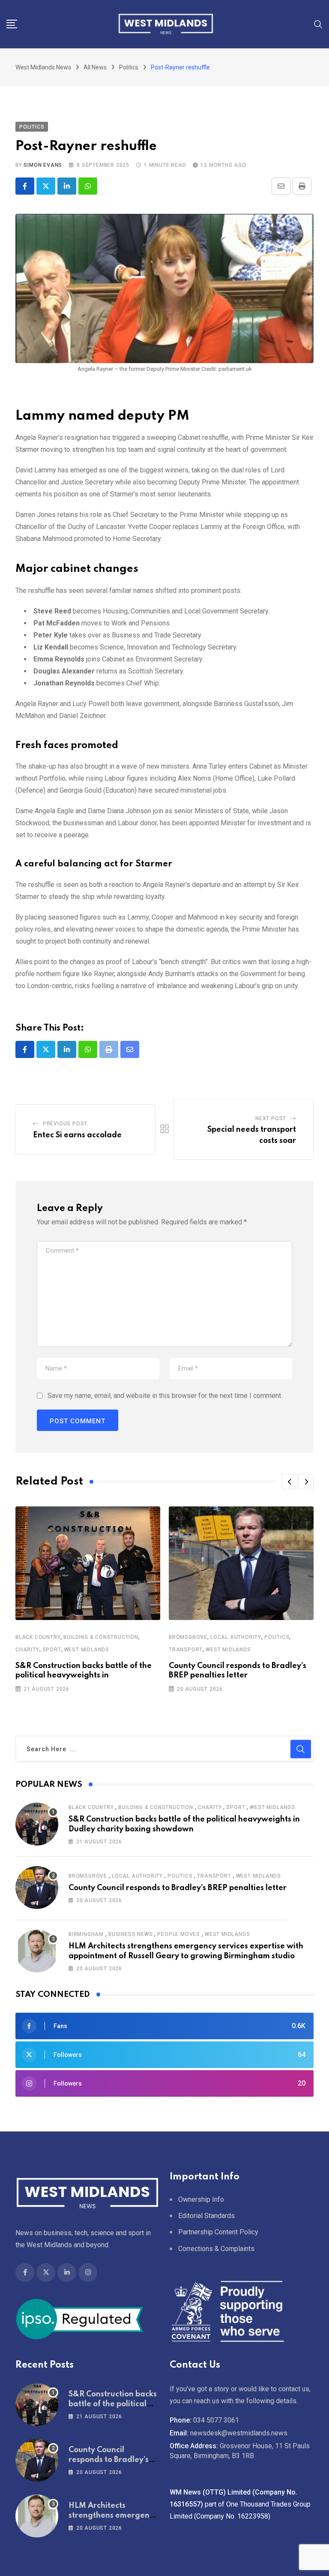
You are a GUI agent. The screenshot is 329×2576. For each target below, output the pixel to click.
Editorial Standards (206, 2216)
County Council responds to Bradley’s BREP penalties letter (178, 1888)
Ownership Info (201, 2199)
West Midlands (87, 1650)
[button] (290, 1482)
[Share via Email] (281, 186)
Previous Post (65, 1124)
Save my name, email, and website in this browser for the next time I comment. (165, 1396)
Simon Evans (43, 165)
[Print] (302, 186)
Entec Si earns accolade (77, 1135)
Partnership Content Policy (218, 2232)
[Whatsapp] (88, 186)
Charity (27, 1650)
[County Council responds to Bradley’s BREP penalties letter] (37, 1888)
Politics (277, 1637)
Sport (52, 1650)
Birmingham (86, 1934)
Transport (186, 1650)
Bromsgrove (188, 1637)
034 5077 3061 (216, 2420)
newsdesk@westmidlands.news (239, 2433)
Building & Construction (101, 1637)
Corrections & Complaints (216, 2249)
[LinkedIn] (67, 186)
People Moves (179, 1934)
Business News (130, 1934)
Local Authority (236, 1637)
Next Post (271, 1118)
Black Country (38, 1637)
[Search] (318, 24)
